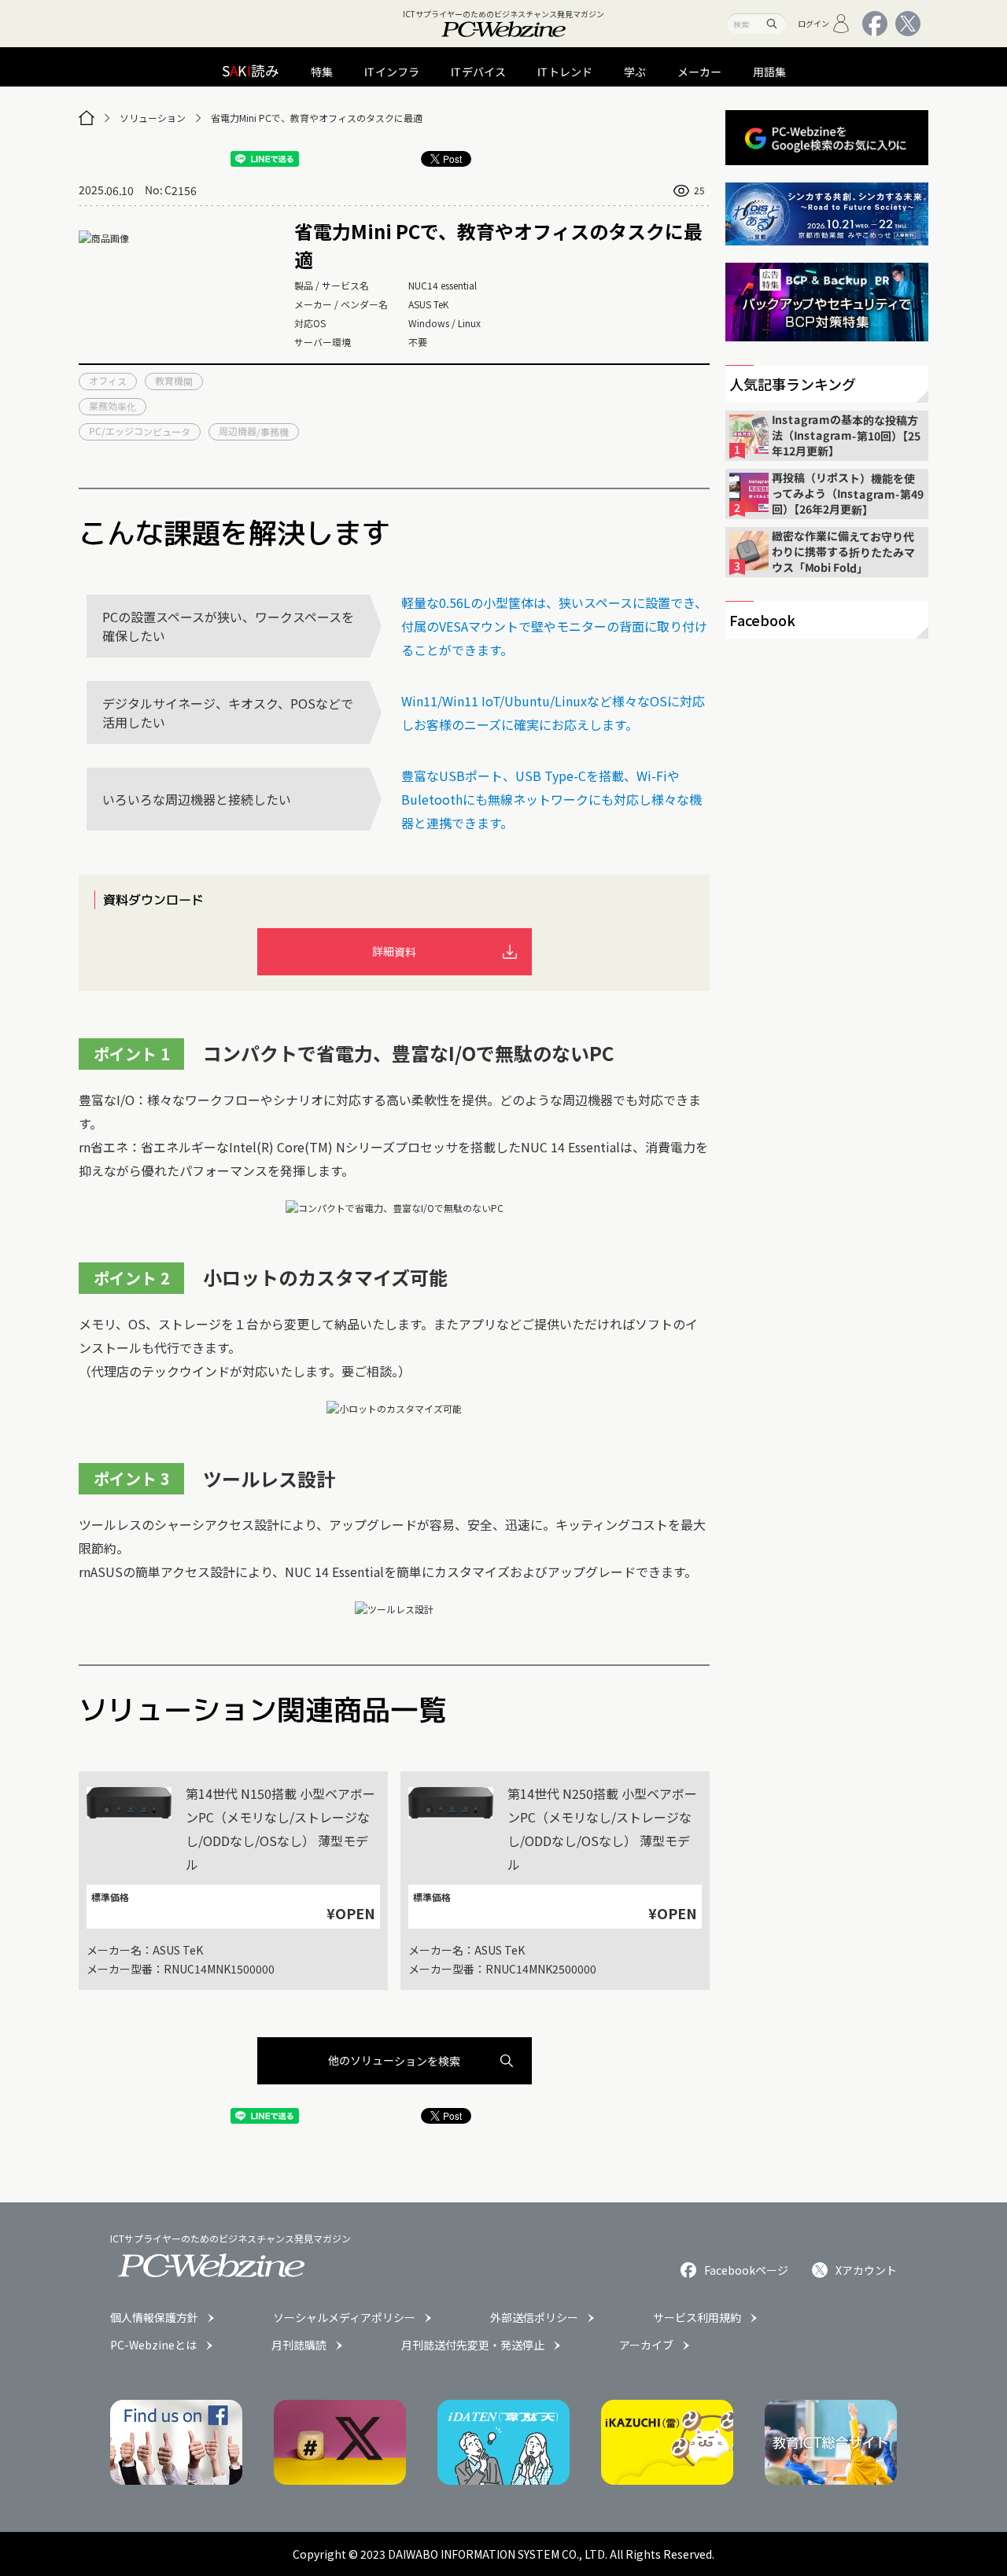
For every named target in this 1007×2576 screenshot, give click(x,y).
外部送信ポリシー (534, 2317)
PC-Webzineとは (153, 2345)
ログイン (813, 23)
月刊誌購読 (299, 2345)
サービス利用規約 (697, 2317)
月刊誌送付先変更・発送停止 (473, 2345)
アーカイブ (646, 2345)
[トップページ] (87, 118)
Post (452, 158)
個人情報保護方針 (154, 2317)
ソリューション (153, 118)
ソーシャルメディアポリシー (344, 2317)
